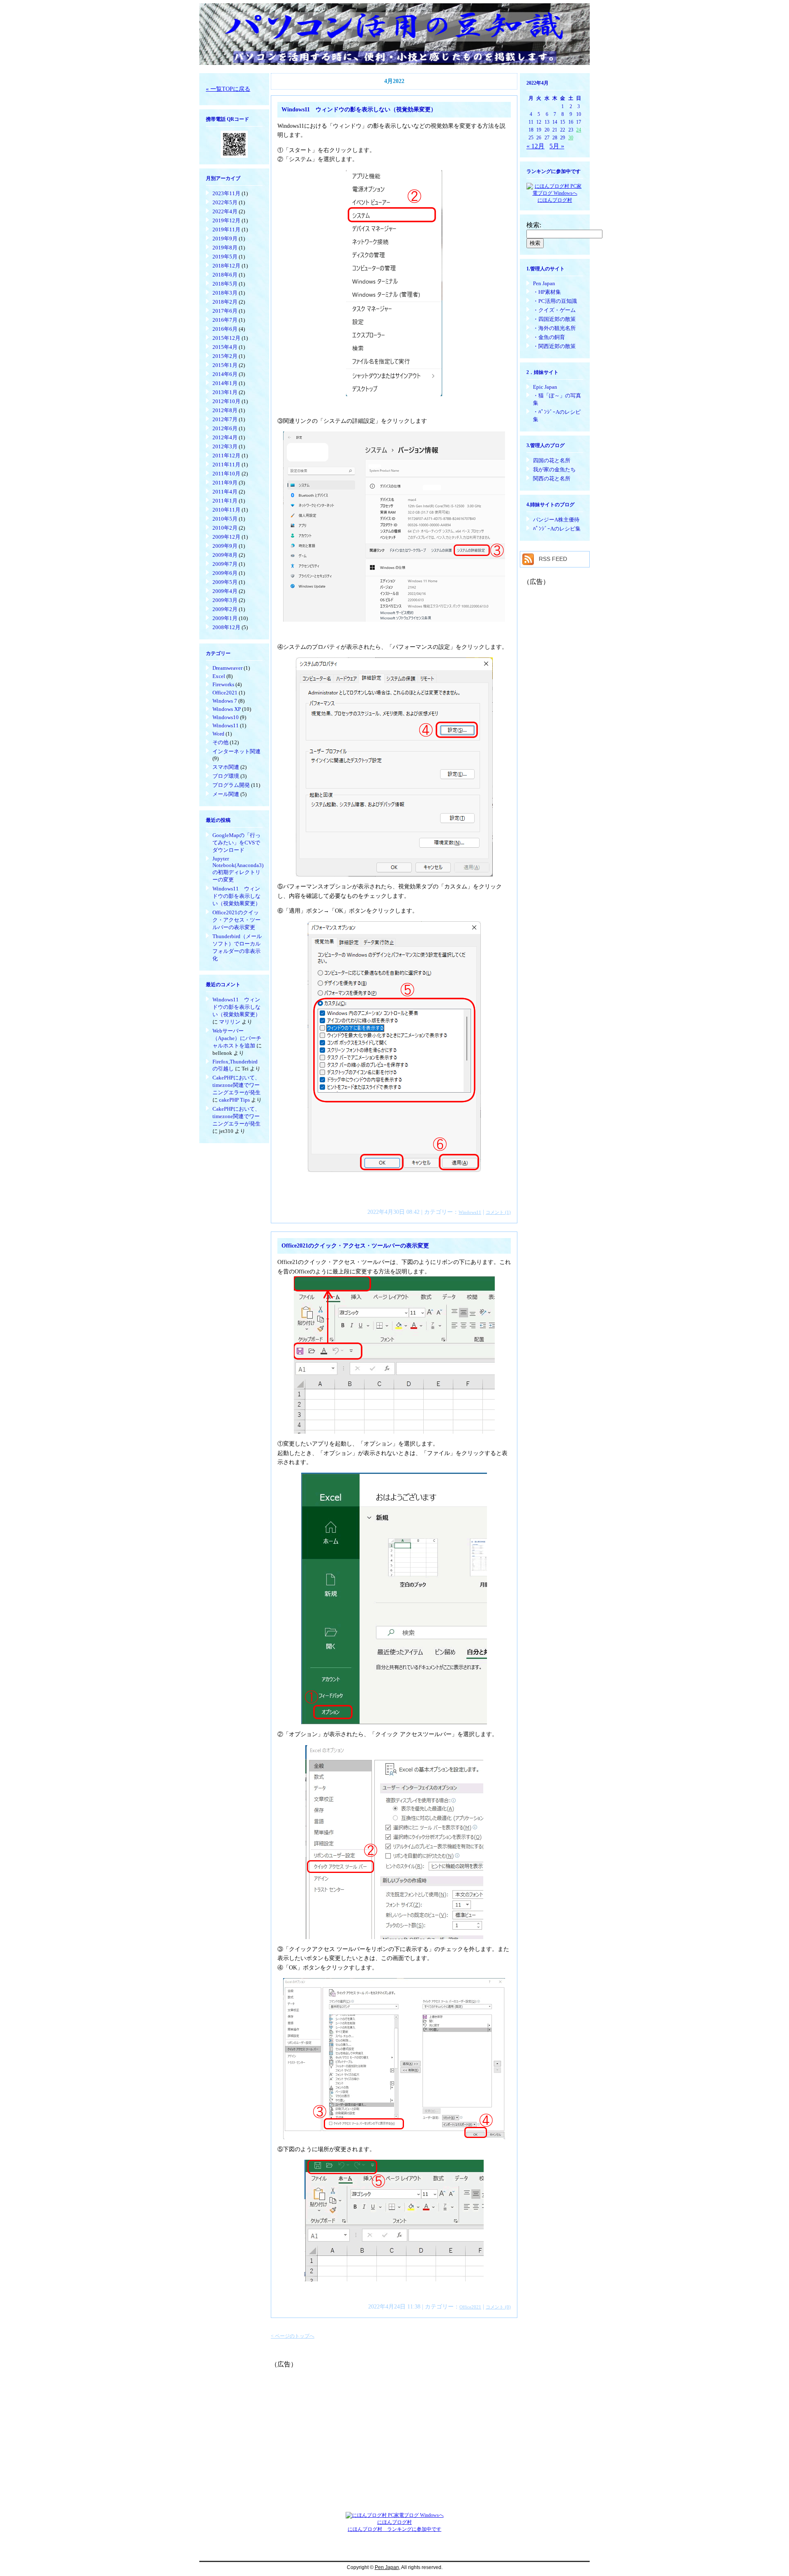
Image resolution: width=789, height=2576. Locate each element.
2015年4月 (225, 347)
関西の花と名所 (552, 479)
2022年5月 (225, 202)
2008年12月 (226, 627)
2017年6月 (225, 311)
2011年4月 (225, 492)
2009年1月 (225, 618)
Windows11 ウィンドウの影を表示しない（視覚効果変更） (236, 896)
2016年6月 (225, 329)
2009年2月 (225, 609)
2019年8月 (225, 248)
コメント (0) (498, 2307)
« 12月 (535, 146)
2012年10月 (226, 401)
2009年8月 (225, 555)
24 (579, 130)
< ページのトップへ (293, 2336)
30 (571, 138)
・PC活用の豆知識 (555, 301)
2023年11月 (226, 193)
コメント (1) (498, 1212)
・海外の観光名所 (554, 328)
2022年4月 (225, 211)
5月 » (557, 146)
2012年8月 (225, 410)
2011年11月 (226, 465)
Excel (219, 676)
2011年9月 (225, 483)
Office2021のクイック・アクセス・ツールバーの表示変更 (236, 920)
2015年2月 (225, 356)
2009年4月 (225, 591)
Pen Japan (544, 283)
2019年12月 (226, 220)
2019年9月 (225, 239)
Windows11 (226, 725)
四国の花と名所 (552, 460)
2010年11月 (226, 510)
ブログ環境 (226, 776)
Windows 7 (225, 701)
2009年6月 (225, 573)
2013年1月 (225, 392)
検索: (534, 225)
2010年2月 (225, 528)
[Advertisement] (394, 2426)
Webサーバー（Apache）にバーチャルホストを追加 (237, 1038)
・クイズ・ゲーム (554, 310)
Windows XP (227, 709)
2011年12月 (226, 455)
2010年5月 (225, 519)
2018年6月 (225, 275)
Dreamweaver (227, 668)
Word (218, 734)
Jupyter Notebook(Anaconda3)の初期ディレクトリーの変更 (238, 869)
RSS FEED (553, 559)
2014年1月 (225, 383)
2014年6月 (225, 374)
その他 (220, 742)
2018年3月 (225, 293)
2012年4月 (225, 437)
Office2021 (225, 693)
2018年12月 (226, 266)
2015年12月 (226, 338)
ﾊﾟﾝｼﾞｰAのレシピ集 (557, 529)
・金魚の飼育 (549, 337)
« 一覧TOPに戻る (228, 89)
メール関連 (226, 794)
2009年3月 (225, 600)
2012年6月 (225, 428)
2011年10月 (226, 474)
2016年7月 (225, 320)
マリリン (230, 1022)
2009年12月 (226, 537)
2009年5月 (225, 582)
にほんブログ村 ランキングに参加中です (394, 2529)
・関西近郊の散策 (554, 346)
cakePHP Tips (234, 1100)
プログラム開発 (231, 785)
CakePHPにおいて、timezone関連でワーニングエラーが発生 (236, 1085)
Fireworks (223, 684)
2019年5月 (225, 257)
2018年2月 (225, 302)
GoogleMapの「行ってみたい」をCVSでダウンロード (236, 843)
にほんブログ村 (555, 200)
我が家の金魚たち (554, 469)
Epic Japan (545, 387)
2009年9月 (225, 546)
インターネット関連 (236, 751)
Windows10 (226, 717)
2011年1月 (225, 501)
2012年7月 (225, 419)
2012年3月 (225, 446)
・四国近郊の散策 (554, 319)
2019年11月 (226, 229)
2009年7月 (225, 564)
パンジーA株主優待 (556, 520)
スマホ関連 (226, 767)
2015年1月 (225, 365)
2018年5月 (225, 284)
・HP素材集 (547, 292)
